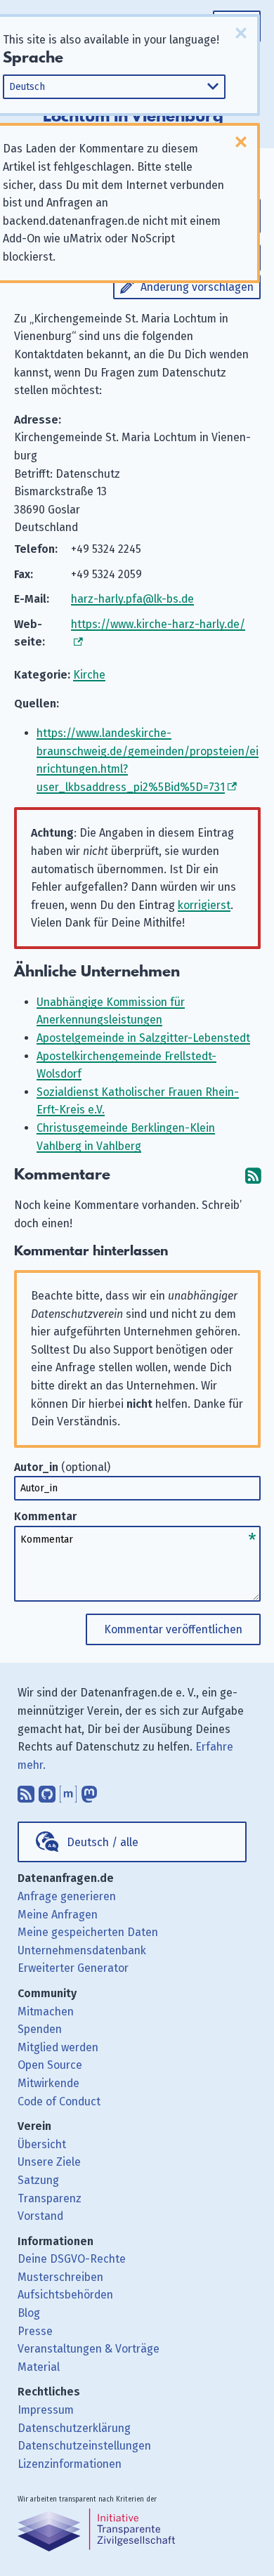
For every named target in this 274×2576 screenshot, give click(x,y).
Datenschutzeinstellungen (84, 2446)
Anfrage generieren (67, 1896)
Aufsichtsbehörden (65, 2295)
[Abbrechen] (241, 33)
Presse (35, 2331)
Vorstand (40, 2216)
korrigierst (204, 905)
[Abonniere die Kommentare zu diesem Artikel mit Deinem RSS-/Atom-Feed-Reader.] (253, 1175)
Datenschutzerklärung (74, 2428)
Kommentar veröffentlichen (173, 1629)
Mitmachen (46, 2012)
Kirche (89, 675)
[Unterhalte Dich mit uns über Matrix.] (68, 1791)
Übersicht (42, 2144)
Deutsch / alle (103, 1842)
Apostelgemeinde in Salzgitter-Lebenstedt (143, 1038)
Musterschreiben (60, 2277)
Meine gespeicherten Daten (88, 1932)
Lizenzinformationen (70, 2464)
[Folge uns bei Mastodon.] (89, 1791)
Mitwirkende (48, 2083)
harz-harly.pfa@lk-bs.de (132, 599)
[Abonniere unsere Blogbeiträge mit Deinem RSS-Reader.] (26, 1791)
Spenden (40, 2029)
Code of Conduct (59, 2101)
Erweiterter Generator (73, 1968)
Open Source (50, 2065)
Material (39, 2367)
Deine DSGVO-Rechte (72, 2259)
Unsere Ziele (49, 2162)
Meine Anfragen (58, 1915)
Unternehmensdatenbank (82, 1950)
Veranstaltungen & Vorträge (89, 2349)
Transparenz (50, 2198)
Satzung (38, 2180)
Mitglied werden (58, 2047)
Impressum (46, 2410)
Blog (29, 2313)
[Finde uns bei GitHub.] (47, 1791)
